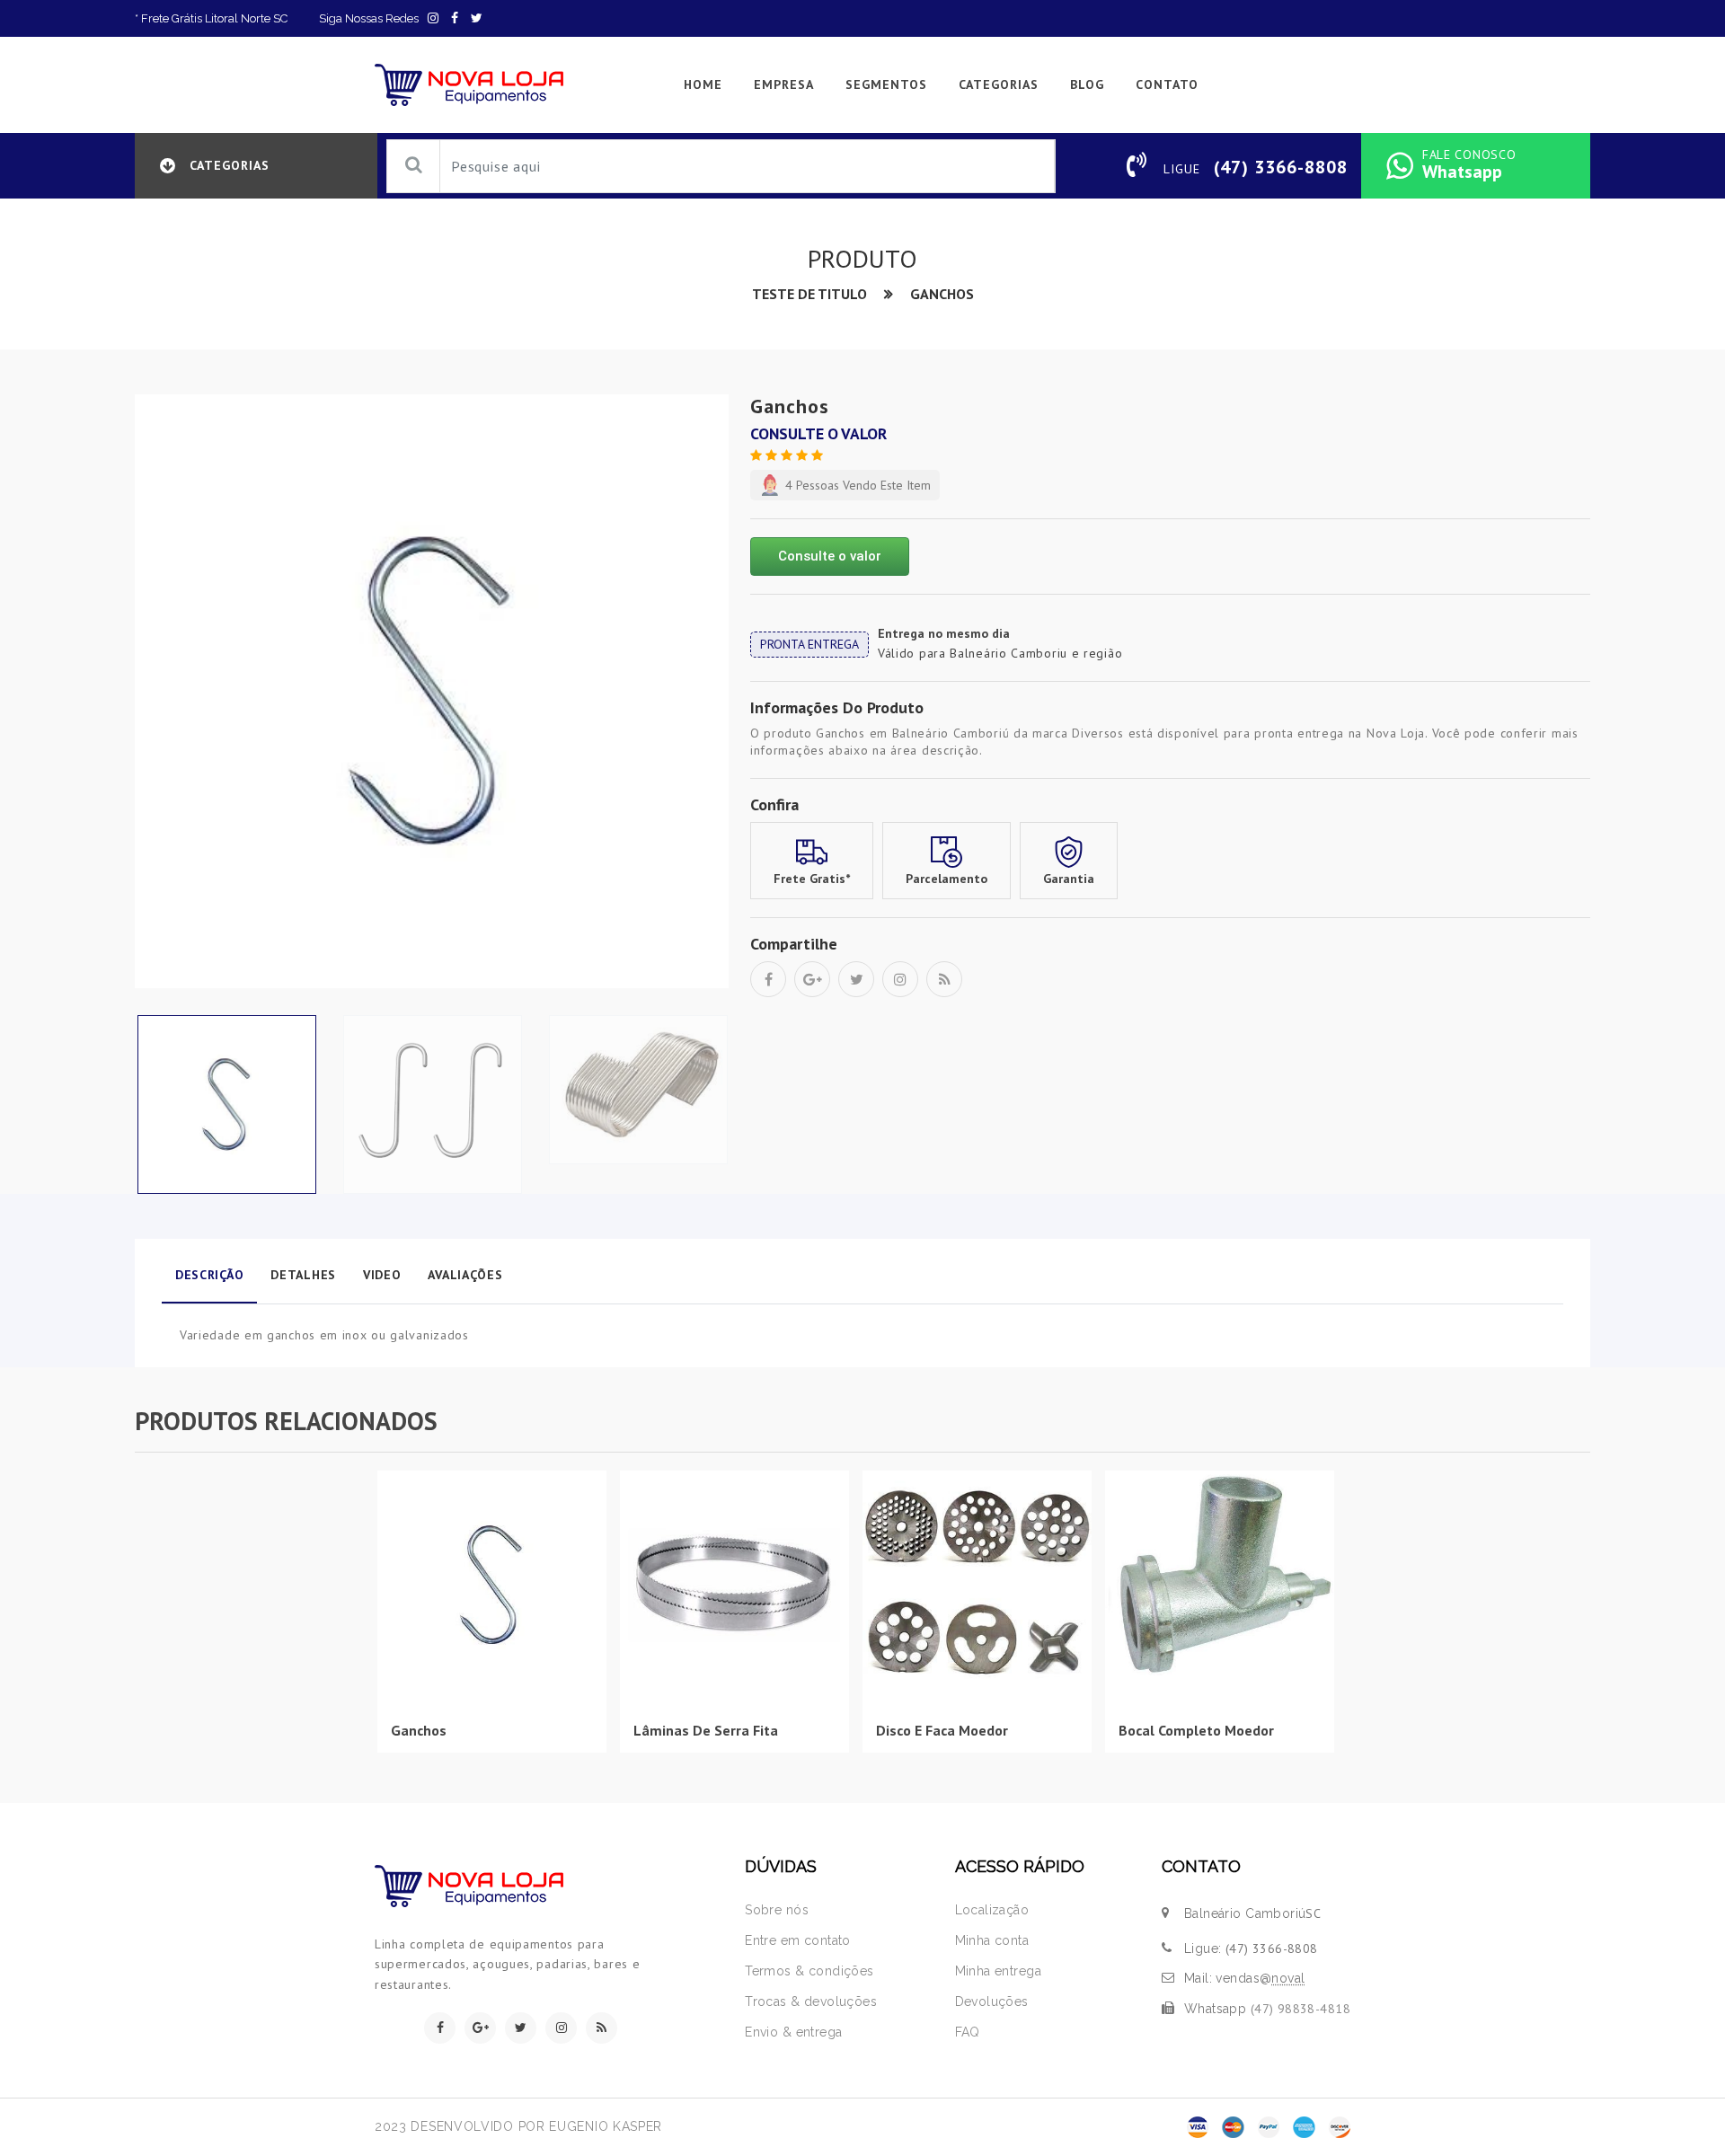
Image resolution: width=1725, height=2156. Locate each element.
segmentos (886, 84)
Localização (992, 1910)
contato (1167, 84)
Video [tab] (382, 1275)
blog (1087, 84)
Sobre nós (777, 1910)
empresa (784, 84)
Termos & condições (809, 1971)
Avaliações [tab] (465, 1275)
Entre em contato (798, 1940)
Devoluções (992, 2001)
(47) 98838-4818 (1300, 2009)
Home (703, 84)
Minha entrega (998, 1971)
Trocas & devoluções (811, 2001)
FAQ (968, 2032)
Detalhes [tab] (303, 1275)
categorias (999, 84)
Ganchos (942, 294)
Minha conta (992, 1940)
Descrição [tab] (209, 1275)
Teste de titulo (809, 294)
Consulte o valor (828, 556)
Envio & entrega (793, 2032)
